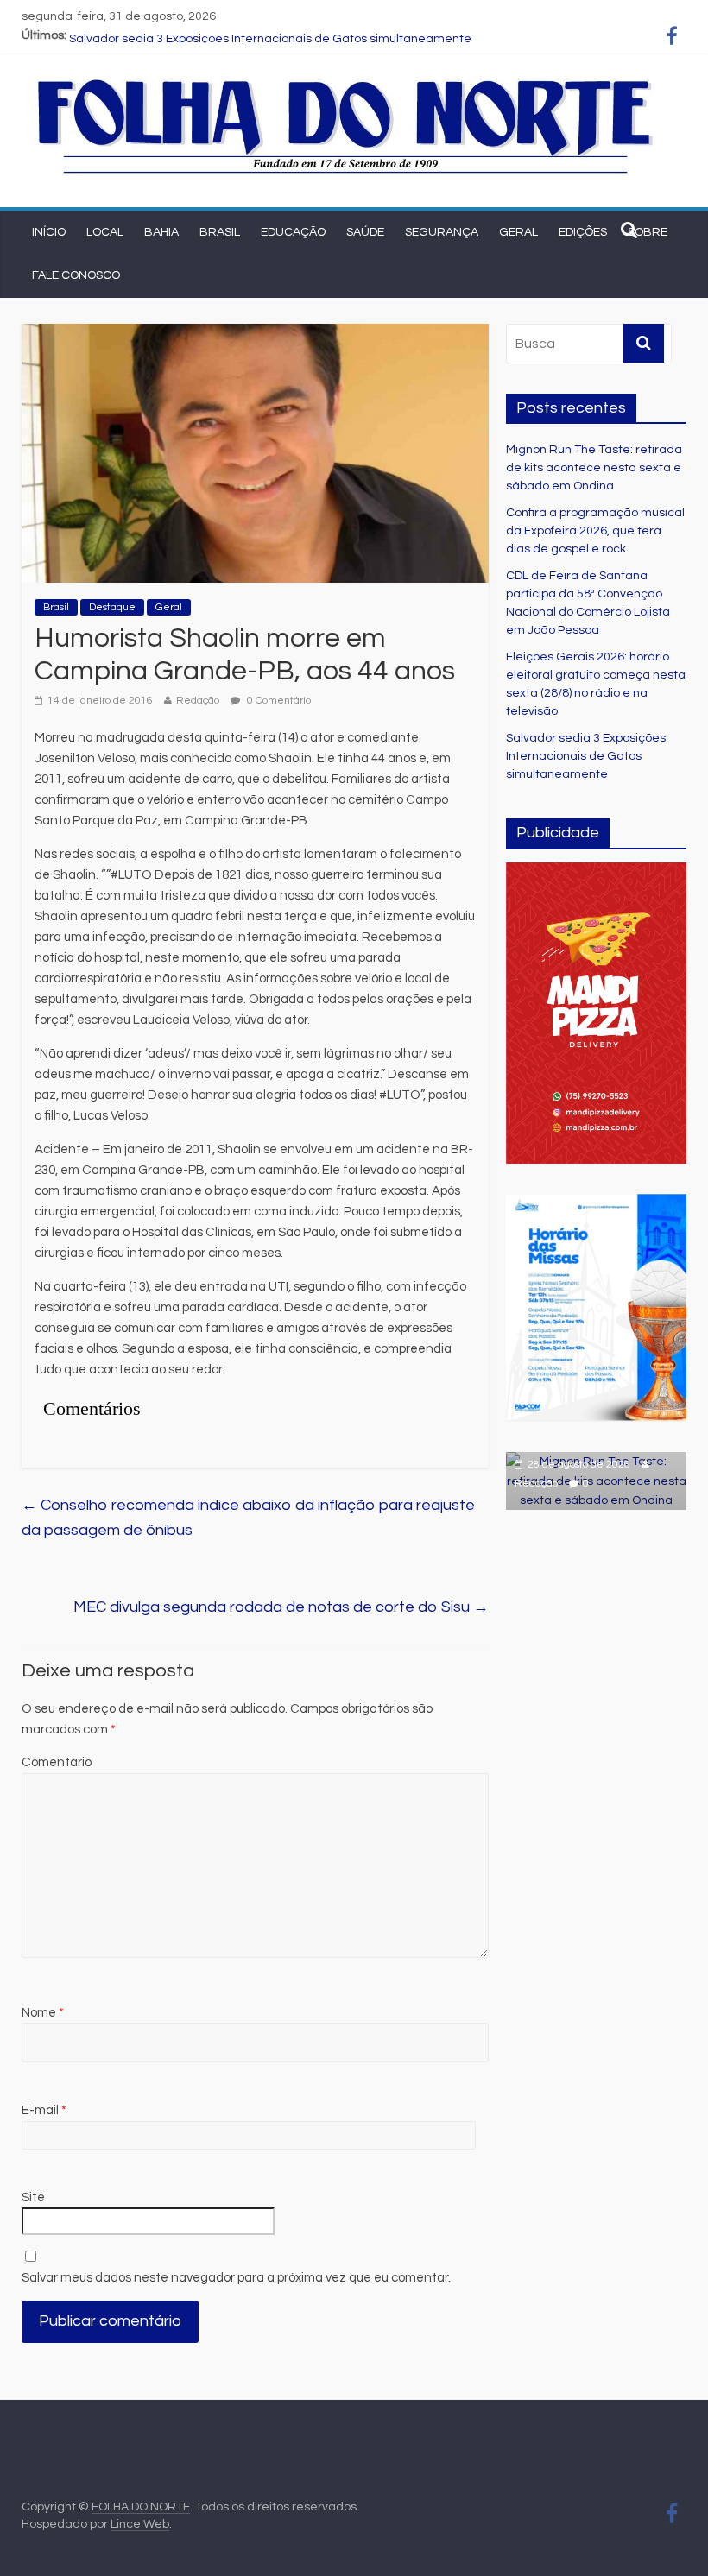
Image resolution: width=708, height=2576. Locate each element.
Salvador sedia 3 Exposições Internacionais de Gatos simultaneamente (586, 756)
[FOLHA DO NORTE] (346, 81)
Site (33, 2197)
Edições (583, 232)
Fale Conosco (76, 275)
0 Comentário (278, 701)
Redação (198, 701)
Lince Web (140, 2524)
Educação (293, 232)
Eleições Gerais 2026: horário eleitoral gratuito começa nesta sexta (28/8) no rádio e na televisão (341, 35)
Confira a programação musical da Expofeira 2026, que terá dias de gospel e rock (595, 531)
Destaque (112, 607)
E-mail (44, 2110)
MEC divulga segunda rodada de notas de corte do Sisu (281, 1607)
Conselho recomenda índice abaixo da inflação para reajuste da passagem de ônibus (248, 1518)
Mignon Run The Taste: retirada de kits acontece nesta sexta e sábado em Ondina (594, 468)
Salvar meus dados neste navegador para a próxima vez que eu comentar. (236, 2278)
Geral (518, 232)
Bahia (161, 232)
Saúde (365, 232)
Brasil (220, 232)
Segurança (442, 232)
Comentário (57, 1762)
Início (49, 232)
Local (105, 232)
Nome (43, 2013)
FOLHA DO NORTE (141, 2507)
